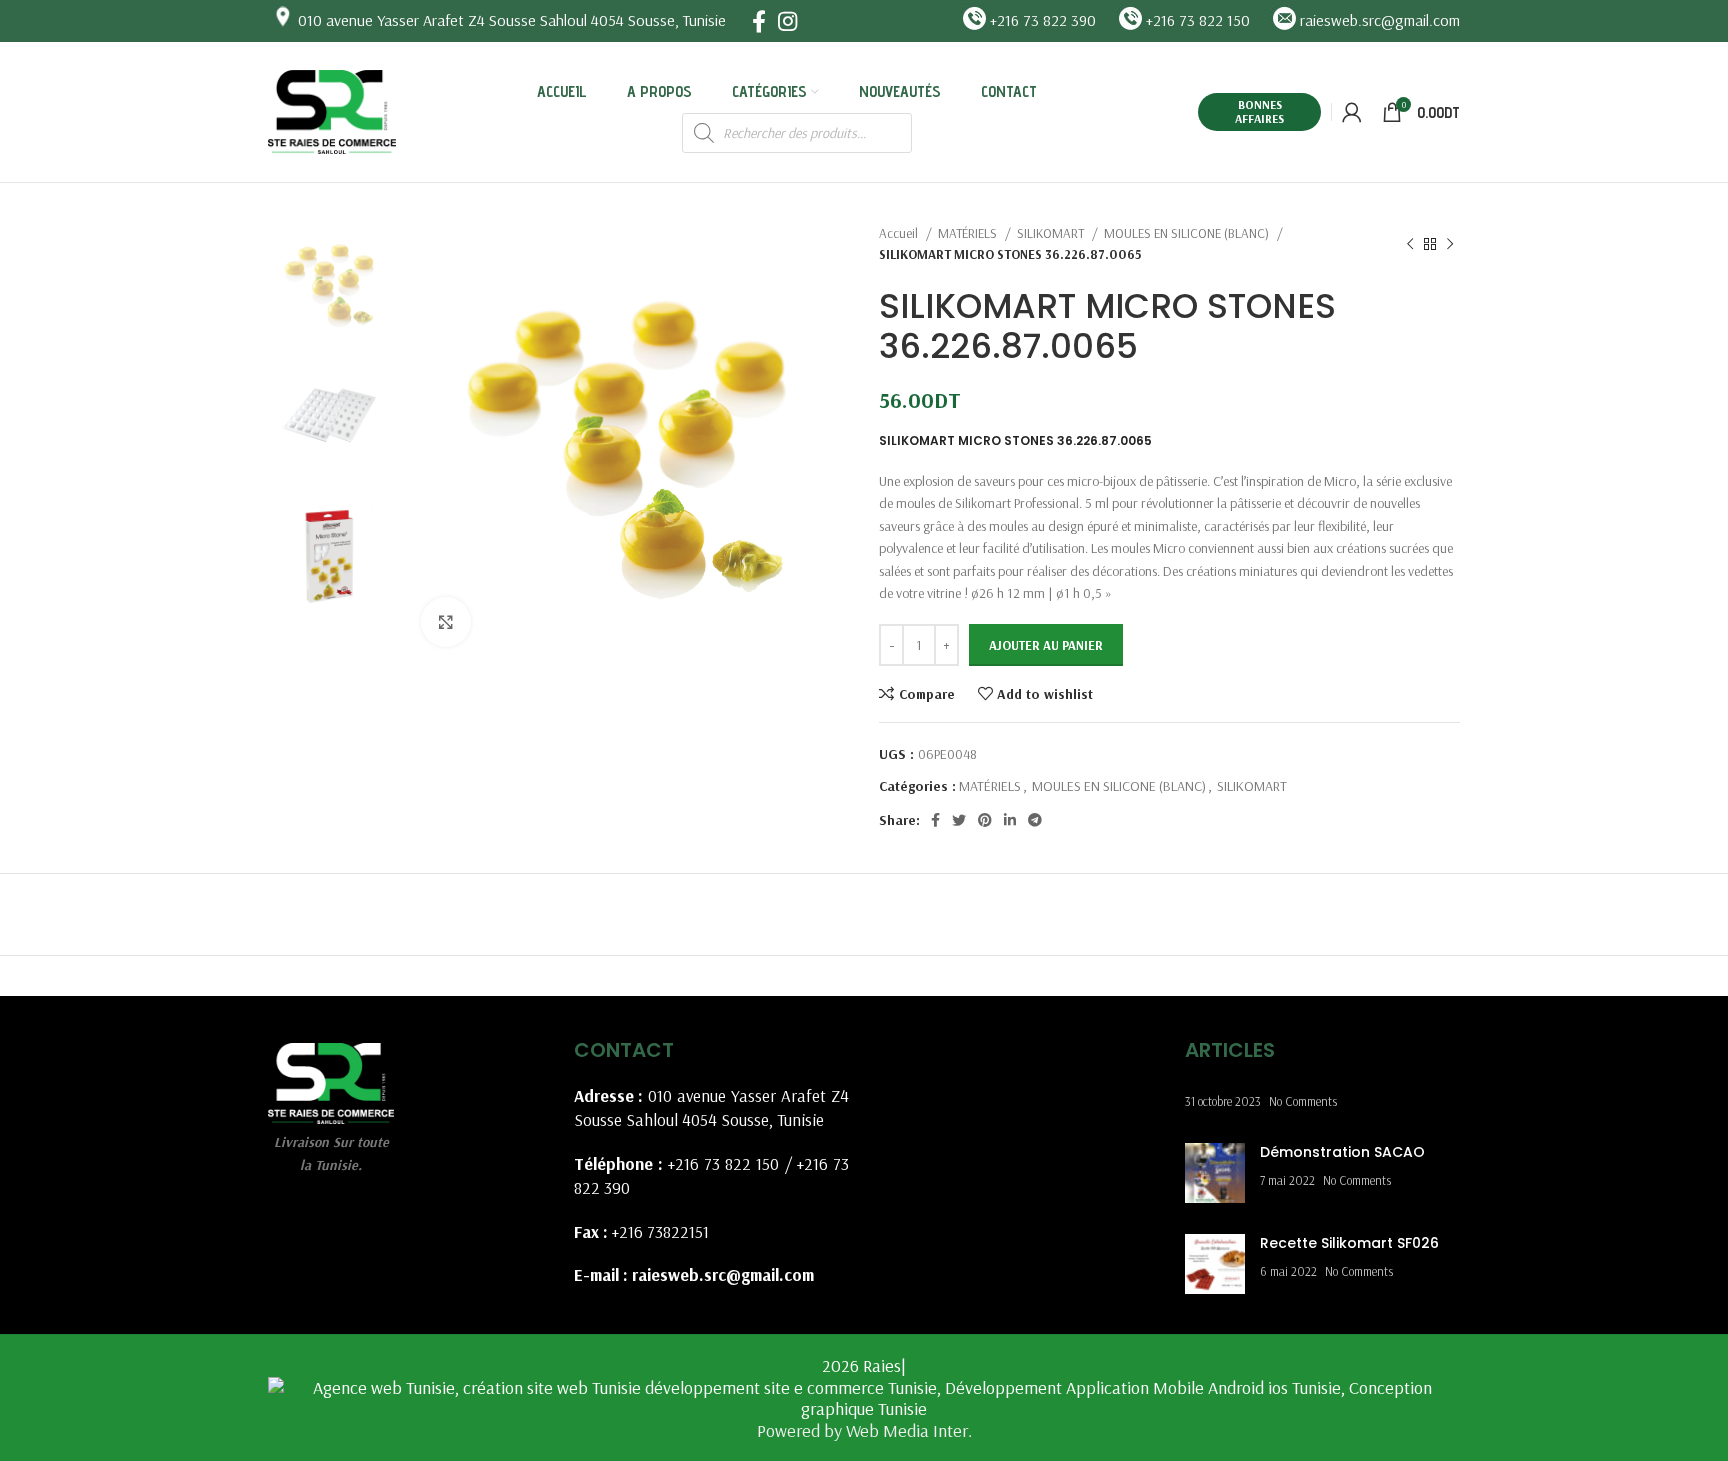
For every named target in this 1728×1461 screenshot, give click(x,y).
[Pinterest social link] (985, 820)
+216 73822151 (660, 1231)
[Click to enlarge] (446, 622)
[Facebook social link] (759, 21)
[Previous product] (1410, 244)
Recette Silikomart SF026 (1349, 1243)
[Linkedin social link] (1010, 820)
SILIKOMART (1052, 233)
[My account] (1352, 112)
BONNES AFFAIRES (1259, 111)
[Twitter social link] (959, 820)
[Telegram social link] (1035, 820)
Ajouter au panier (1046, 645)
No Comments (1303, 1101)
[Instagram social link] (787, 21)
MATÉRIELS (969, 233)
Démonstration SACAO (1342, 1152)
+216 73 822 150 (724, 1163)
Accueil (900, 233)
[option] (329, 283)
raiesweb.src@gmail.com (723, 1274)
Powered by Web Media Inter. (864, 1430)
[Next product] (1450, 244)
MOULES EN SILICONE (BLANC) (1188, 233)
